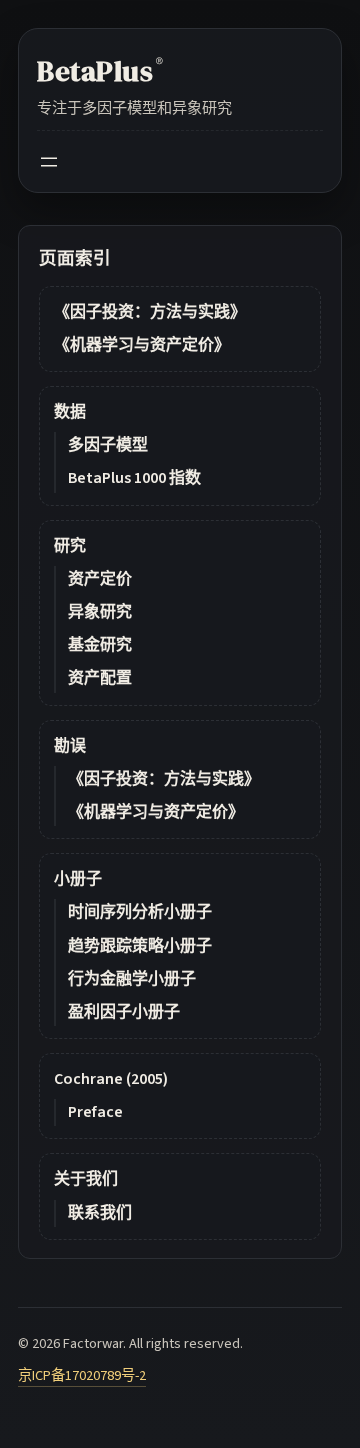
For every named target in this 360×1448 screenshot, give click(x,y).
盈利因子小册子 (124, 1012)
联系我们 (100, 1213)
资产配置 (100, 678)
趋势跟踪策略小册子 (140, 946)
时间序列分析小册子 (140, 912)
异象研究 (100, 612)
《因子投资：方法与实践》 (150, 312)
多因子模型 (108, 445)
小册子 (78, 879)
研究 (70, 546)
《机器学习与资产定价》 (142, 345)
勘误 (70, 746)
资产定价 (100, 579)
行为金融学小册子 (132, 979)
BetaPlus (100, 71)
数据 (70, 412)
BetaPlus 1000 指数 (134, 478)
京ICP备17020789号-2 (82, 1375)
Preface (95, 1112)
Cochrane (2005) (111, 1079)
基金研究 (100, 645)
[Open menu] (49, 162)
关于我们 (86, 1179)
